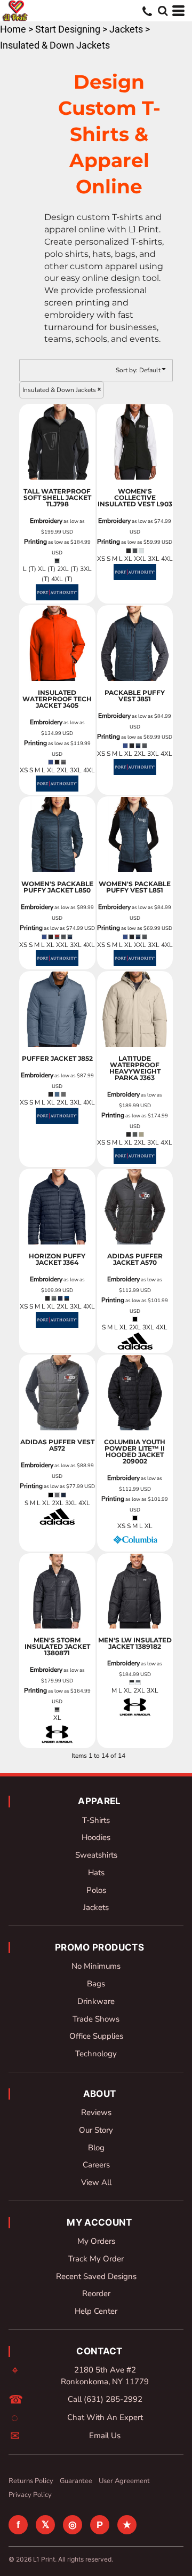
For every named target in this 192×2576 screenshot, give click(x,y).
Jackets (126, 29)
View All (96, 2182)
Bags (96, 1984)
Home (13, 29)
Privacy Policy (30, 2495)
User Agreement (124, 2481)
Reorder (96, 2293)
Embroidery (46, 521)
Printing (35, 542)
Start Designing (68, 29)
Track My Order (96, 2259)
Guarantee (76, 2481)
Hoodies (96, 1837)
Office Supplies (96, 2036)
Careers (96, 2165)
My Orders (96, 2241)
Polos (96, 1890)
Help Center (96, 2311)
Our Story (96, 2130)
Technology (96, 2054)
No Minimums (96, 1966)
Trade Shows (96, 2019)
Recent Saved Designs (96, 2276)
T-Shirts (96, 1820)
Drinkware (96, 2001)
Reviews (96, 2112)
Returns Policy (31, 2481)
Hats (96, 1873)
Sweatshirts (96, 1855)
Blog (96, 2148)
